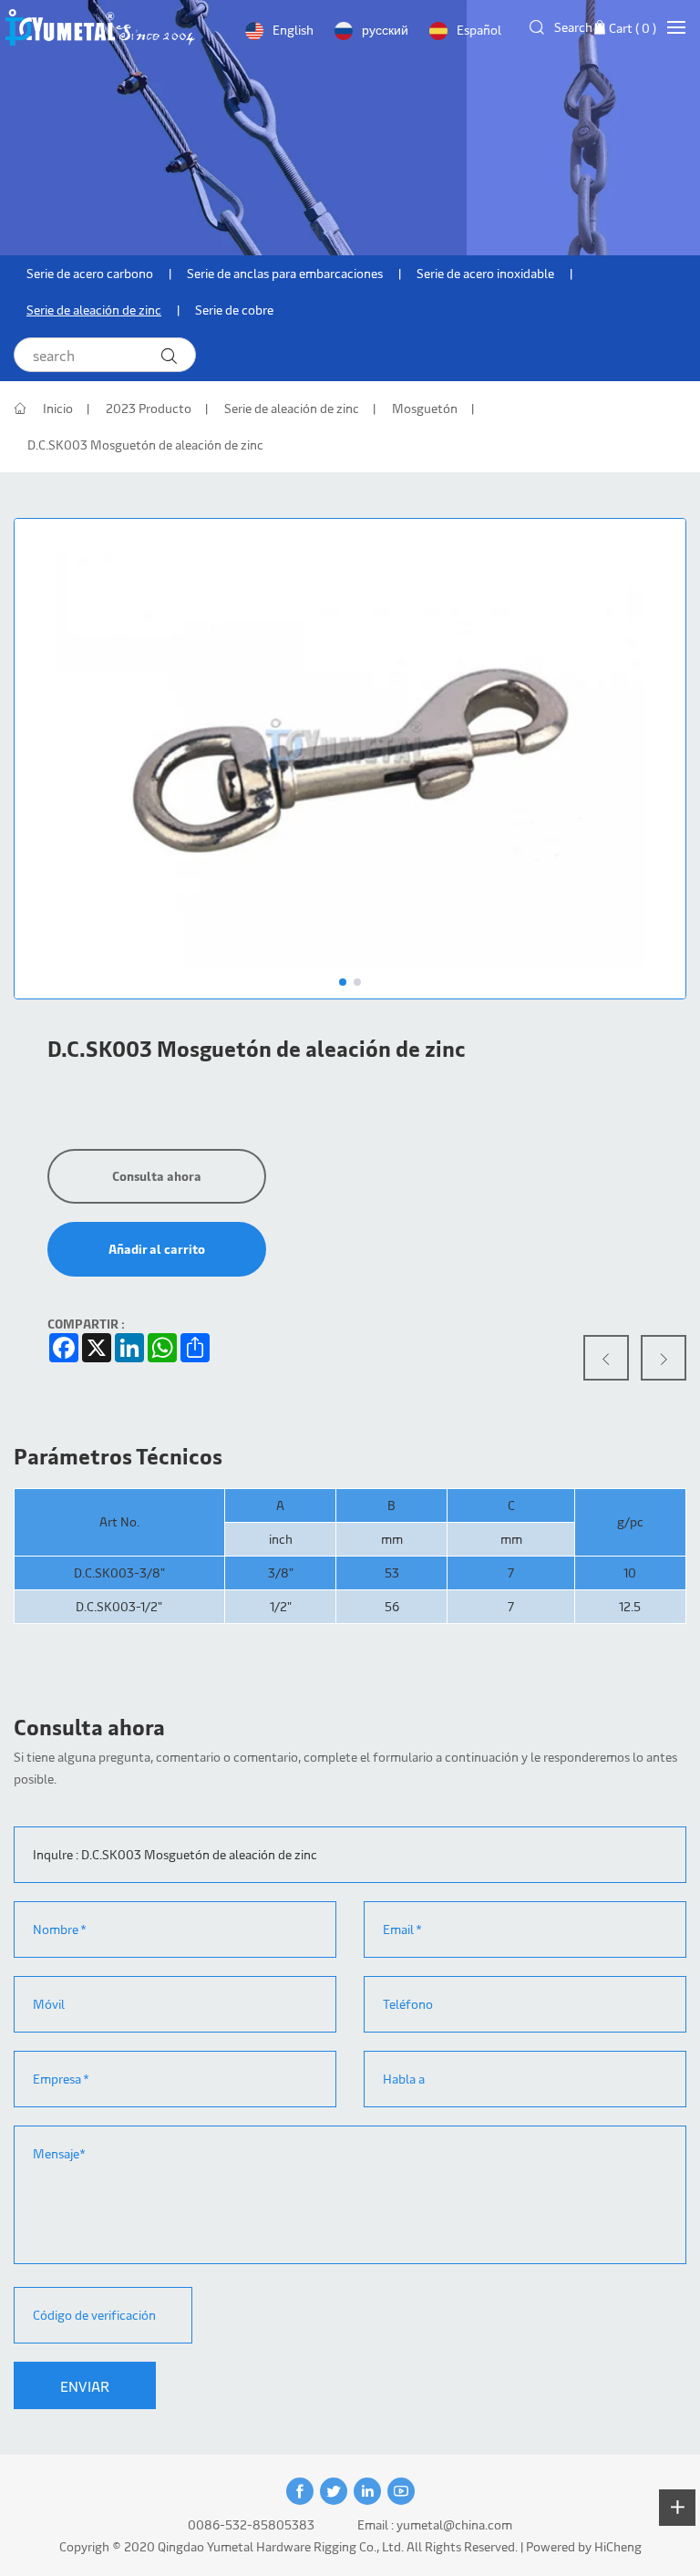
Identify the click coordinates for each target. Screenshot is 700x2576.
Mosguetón (425, 408)
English (293, 30)
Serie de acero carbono (90, 273)
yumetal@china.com (454, 2524)
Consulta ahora (157, 1176)
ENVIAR (85, 2385)
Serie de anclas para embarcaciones (285, 273)
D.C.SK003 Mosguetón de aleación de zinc (145, 445)
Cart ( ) (633, 28)
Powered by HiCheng (584, 2546)
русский (385, 30)
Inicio (58, 408)
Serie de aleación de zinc (94, 310)
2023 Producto (149, 408)
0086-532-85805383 (251, 2524)
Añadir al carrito (157, 1249)
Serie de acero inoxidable (485, 273)
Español (479, 30)
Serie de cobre (234, 310)
